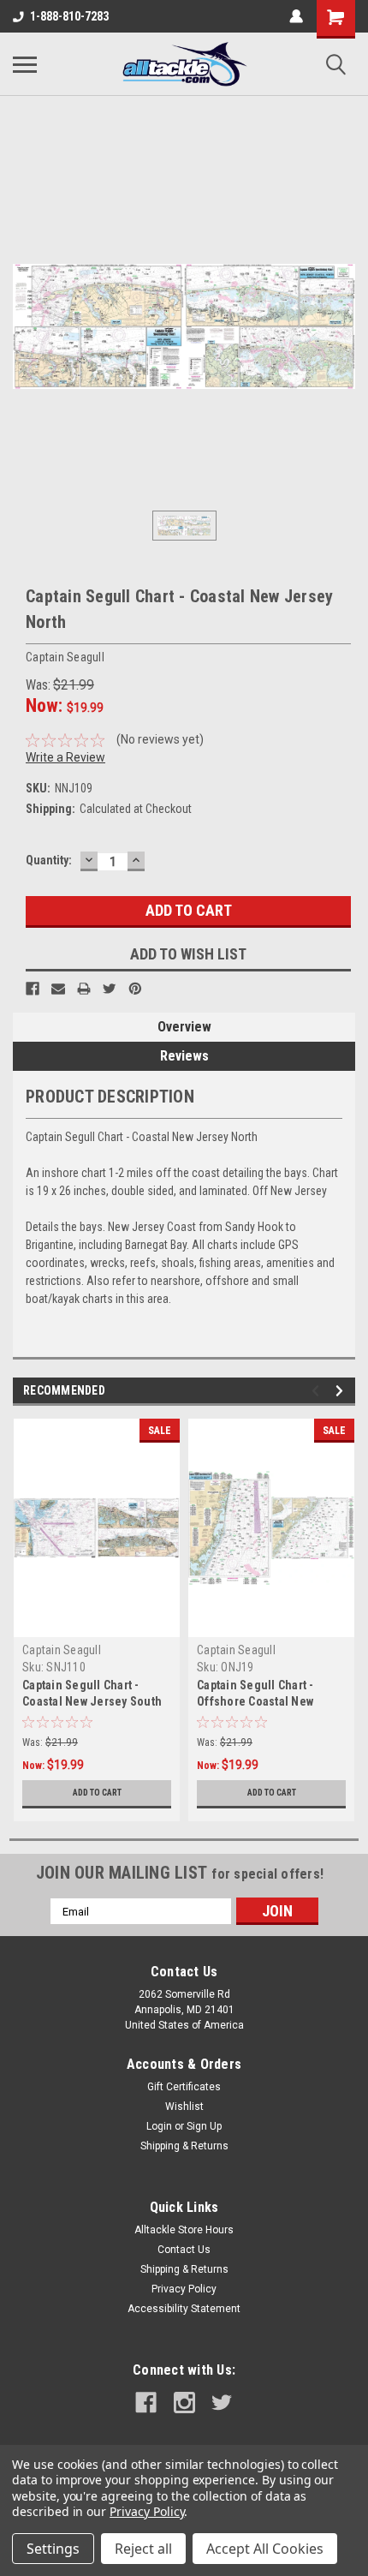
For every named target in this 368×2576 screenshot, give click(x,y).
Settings (53, 2549)
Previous (318, 1391)
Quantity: (49, 860)
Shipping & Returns (184, 2146)
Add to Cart (97, 1793)
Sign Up (204, 2126)
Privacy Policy (184, 2289)
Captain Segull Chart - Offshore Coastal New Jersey (255, 1701)
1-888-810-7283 (69, 16)
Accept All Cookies (265, 2549)
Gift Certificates (184, 2087)
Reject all (143, 2549)
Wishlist (184, 2107)
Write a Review (65, 757)
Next (342, 1391)
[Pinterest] (135, 989)
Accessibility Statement (184, 2309)
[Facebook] (33, 989)
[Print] (84, 989)
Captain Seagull (62, 1650)
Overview (184, 1027)
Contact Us (184, 2250)
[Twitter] (110, 989)
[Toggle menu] (25, 64)
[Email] (58, 989)
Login (159, 2126)
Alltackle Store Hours (184, 2230)
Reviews (184, 1056)
